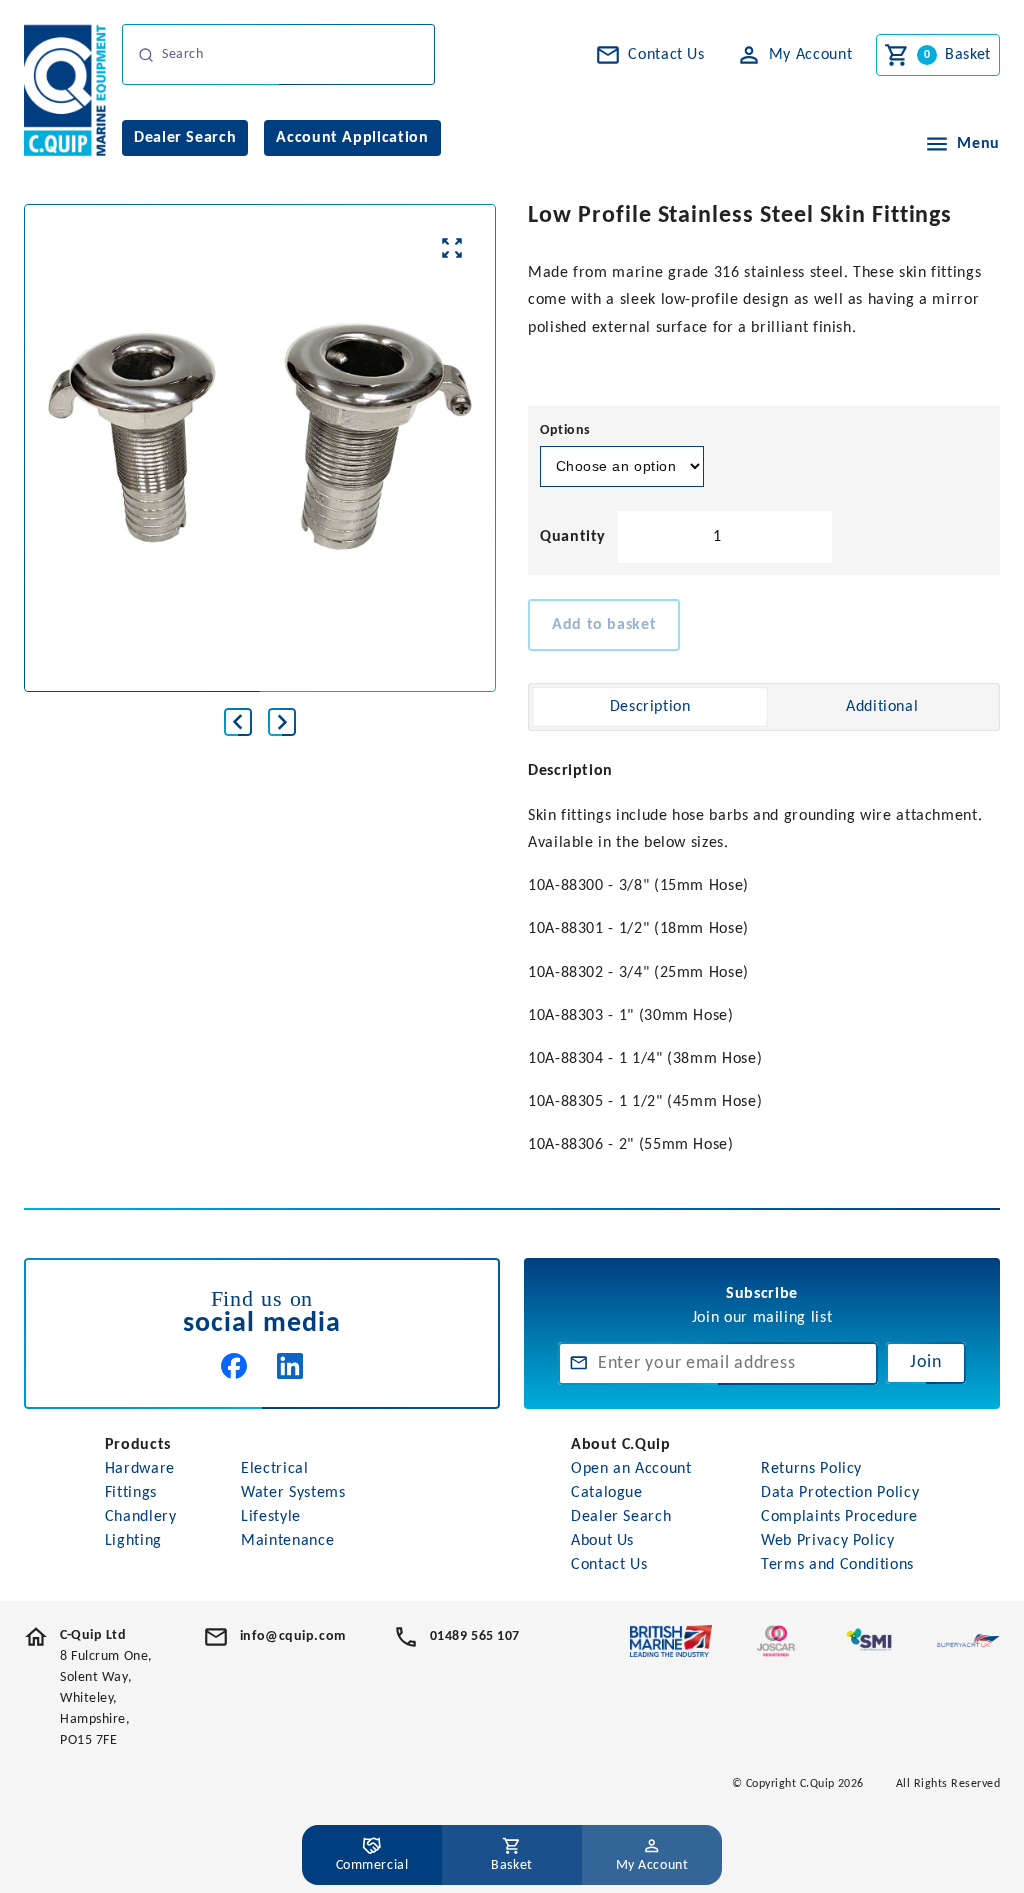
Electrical (274, 1469)
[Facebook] (234, 1366)
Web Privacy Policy (828, 1541)
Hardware (140, 1469)
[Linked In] (290, 1366)
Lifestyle (271, 1517)
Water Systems (293, 1493)
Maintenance (287, 1541)
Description (650, 707)
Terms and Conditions (837, 1565)
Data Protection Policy (840, 1493)
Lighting (133, 1541)
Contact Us (609, 1565)
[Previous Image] (238, 722)
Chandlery (141, 1517)
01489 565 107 (475, 1636)
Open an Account (631, 1469)
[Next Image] (282, 722)
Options (565, 430)
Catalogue (607, 1493)
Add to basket (604, 625)
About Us (602, 1541)
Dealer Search (621, 1517)
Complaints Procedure (839, 1517)
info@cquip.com (293, 1636)
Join (926, 1362)
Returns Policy (811, 1469)
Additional (882, 707)
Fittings (131, 1493)
